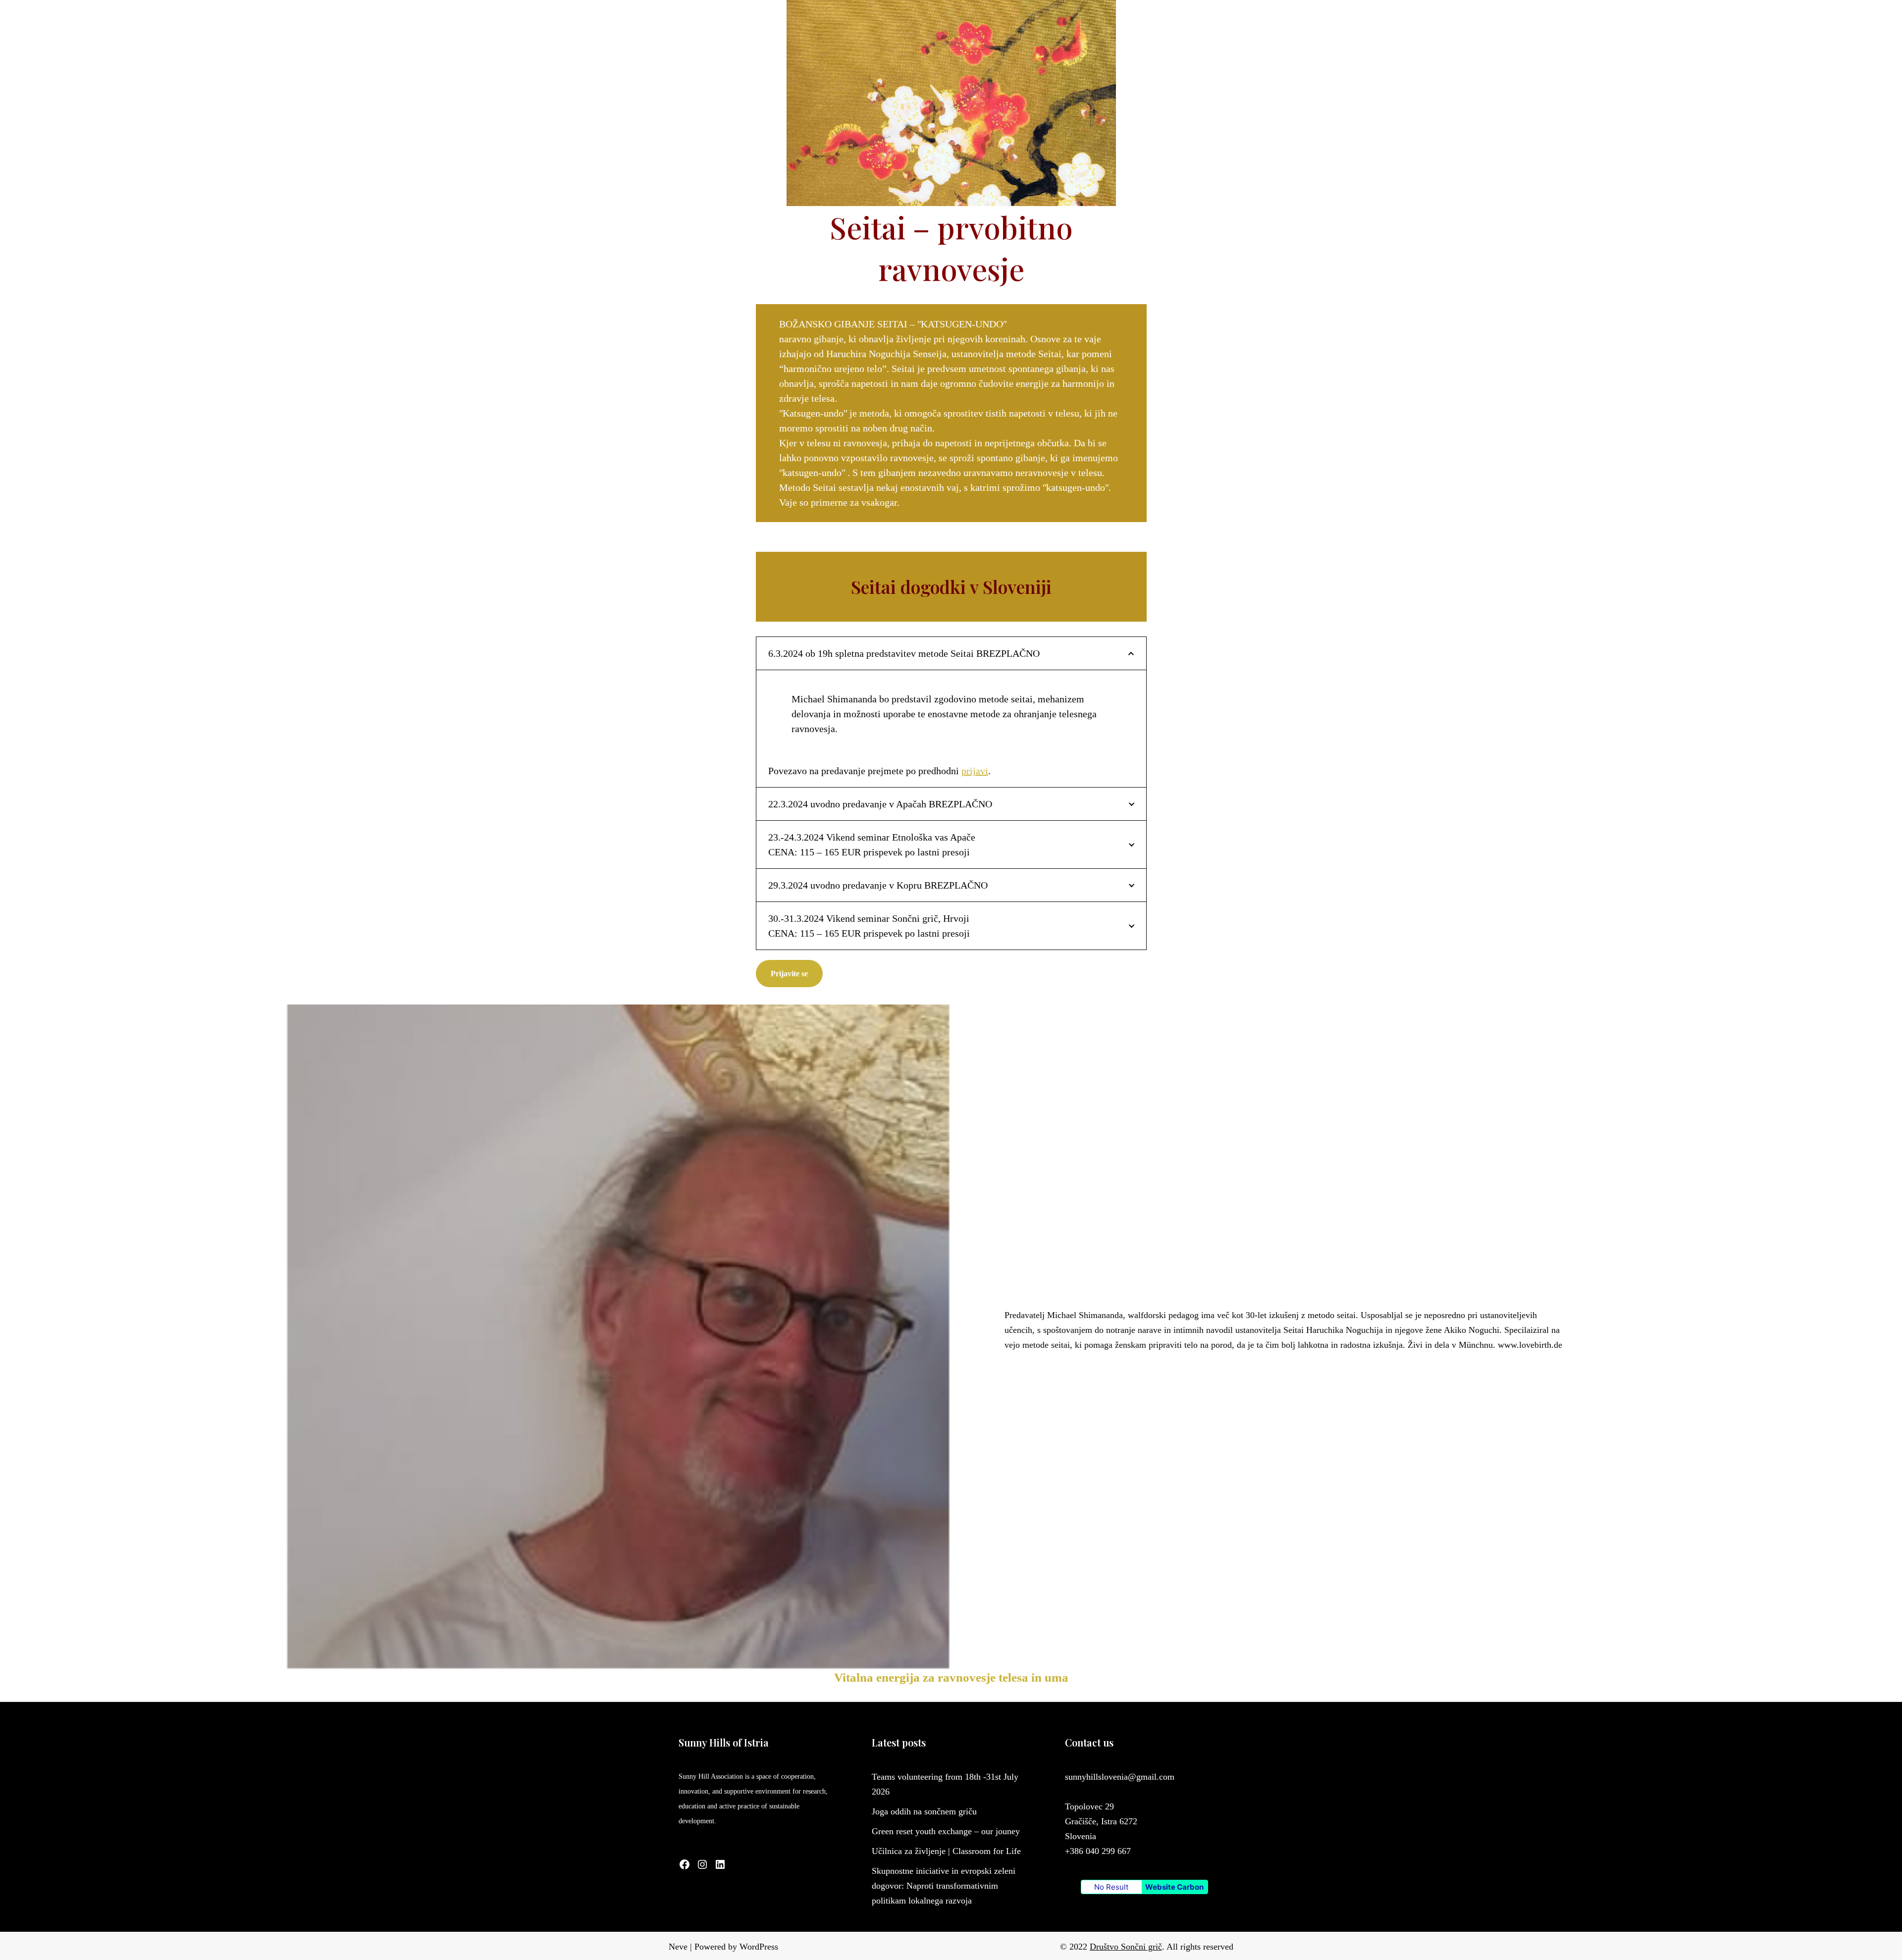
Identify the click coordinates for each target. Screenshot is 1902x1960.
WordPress (759, 1947)
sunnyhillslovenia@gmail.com (1120, 1777)
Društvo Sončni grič (1126, 1947)
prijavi (975, 771)
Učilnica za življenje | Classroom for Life (946, 1851)
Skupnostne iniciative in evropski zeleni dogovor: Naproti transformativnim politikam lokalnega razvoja (944, 1886)
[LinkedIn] (720, 1864)
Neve (678, 1947)
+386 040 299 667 (1098, 1851)
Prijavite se (789, 974)
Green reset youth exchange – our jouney (946, 1831)
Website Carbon (1174, 1887)
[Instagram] (702, 1864)
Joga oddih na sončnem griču (924, 1811)
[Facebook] (685, 1864)
